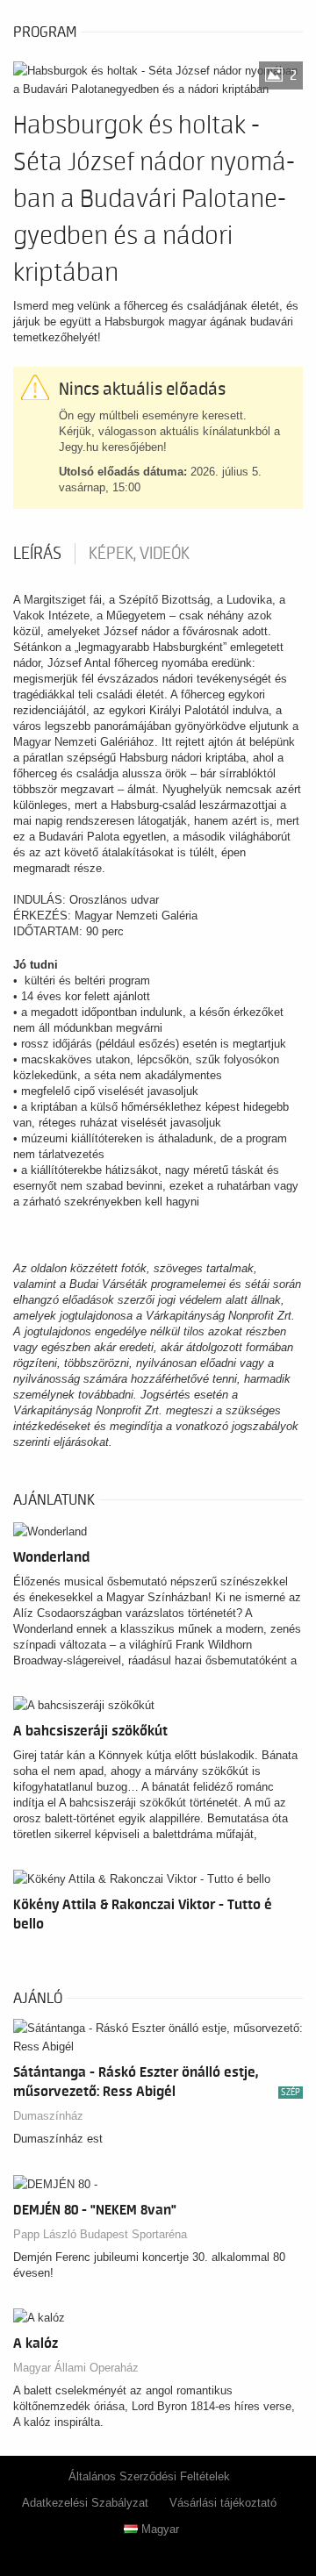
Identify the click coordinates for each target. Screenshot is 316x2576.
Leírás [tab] (37, 554)
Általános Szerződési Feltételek (149, 2476)
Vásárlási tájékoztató (223, 2503)
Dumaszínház (48, 2116)
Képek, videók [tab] (139, 554)
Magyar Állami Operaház (76, 2368)
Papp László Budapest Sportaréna (100, 2234)
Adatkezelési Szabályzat (85, 2503)
